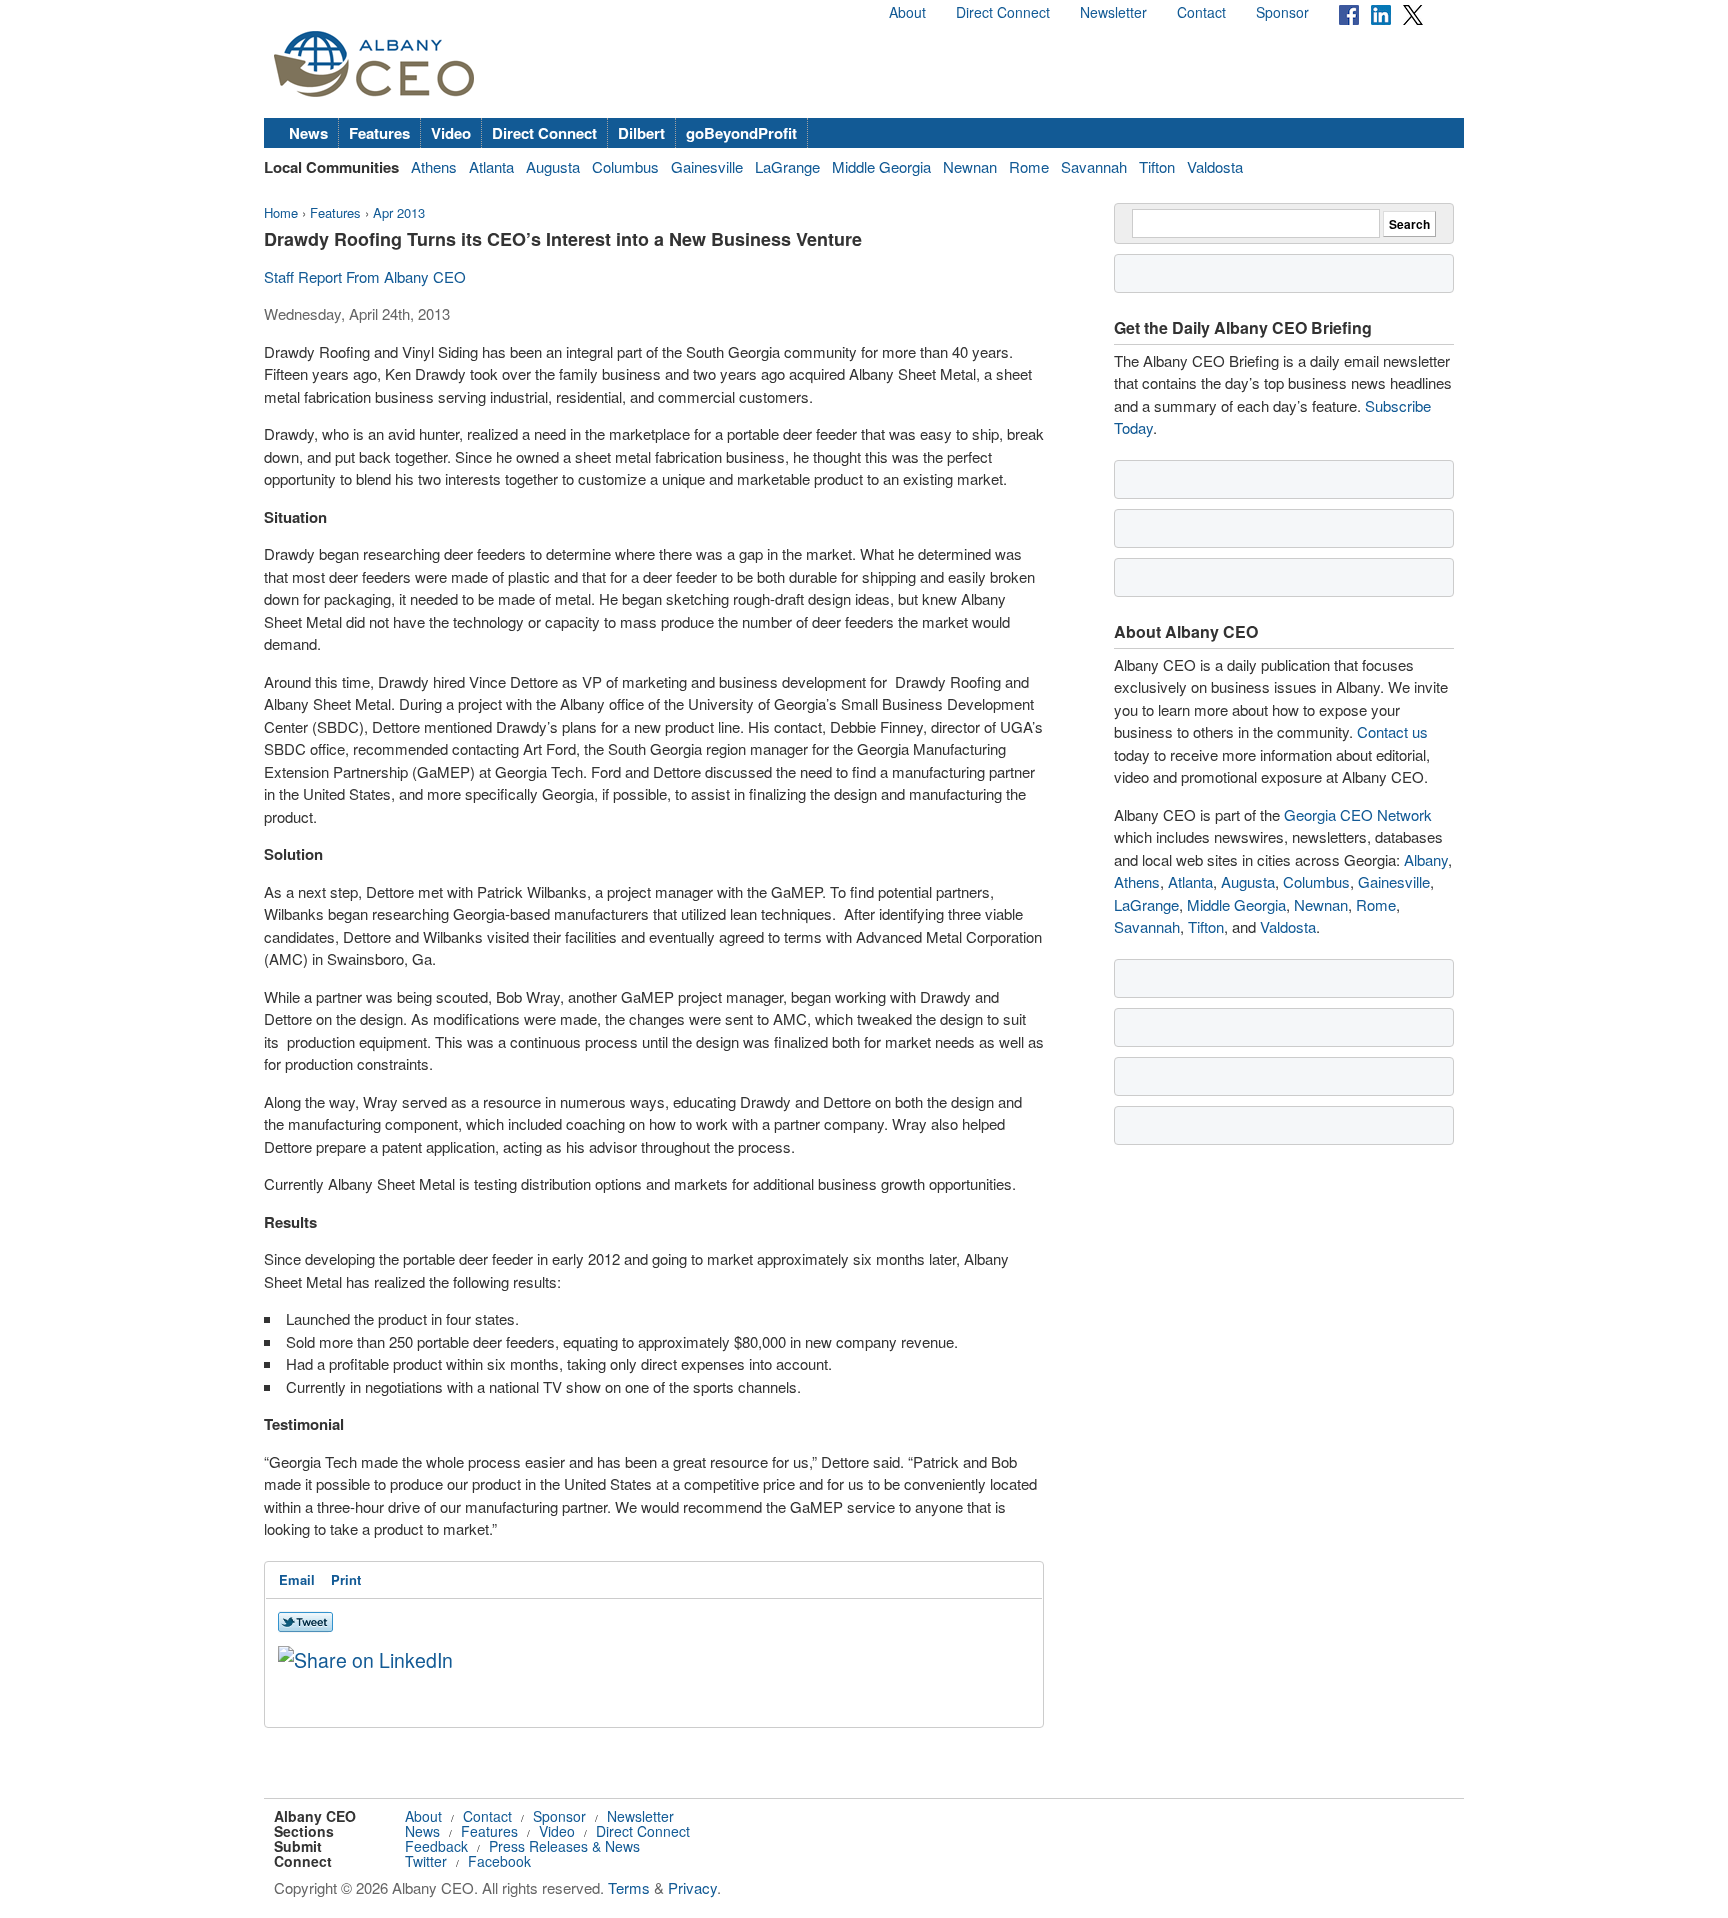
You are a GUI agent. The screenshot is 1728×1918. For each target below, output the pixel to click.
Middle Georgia (881, 166)
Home (281, 212)
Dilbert (641, 133)
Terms (629, 1887)
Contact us (1392, 731)
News (308, 133)
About (907, 12)
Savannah (1094, 166)
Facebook (499, 1861)
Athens (434, 166)
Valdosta (1215, 166)
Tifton (1157, 166)
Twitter (426, 1861)
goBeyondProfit (741, 133)
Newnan (970, 166)
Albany (1426, 859)
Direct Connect (1003, 12)
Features (379, 133)
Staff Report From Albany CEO (365, 276)
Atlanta (491, 166)
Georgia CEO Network (1358, 814)
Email (297, 1579)
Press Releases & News (564, 1846)
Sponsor (1282, 12)
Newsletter (1113, 12)
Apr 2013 (399, 212)
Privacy (692, 1887)
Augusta (553, 166)
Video (451, 133)
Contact (1201, 12)
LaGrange (787, 166)
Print (346, 1579)
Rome (1029, 166)
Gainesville (707, 166)
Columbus (625, 166)
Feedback (436, 1846)
